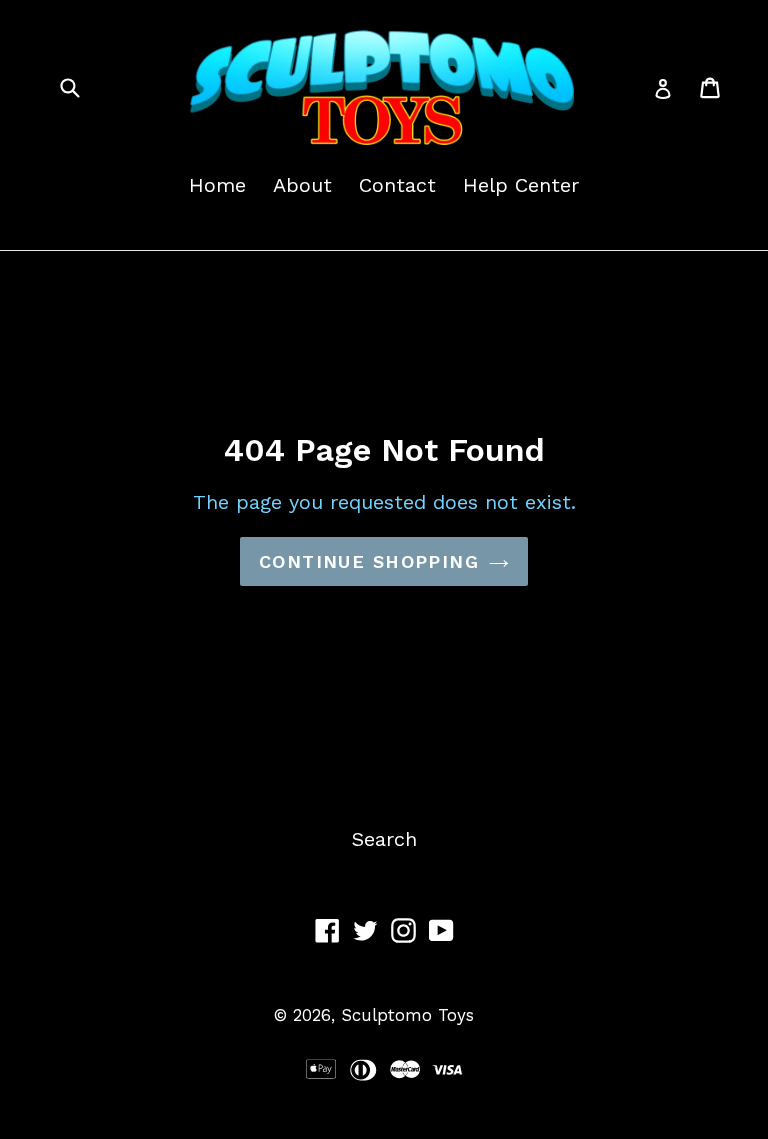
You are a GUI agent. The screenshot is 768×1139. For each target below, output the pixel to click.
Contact (397, 185)
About (302, 185)
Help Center (521, 185)
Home (217, 185)
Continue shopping (369, 561)
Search (384, 839)
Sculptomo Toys (407, 1015)
